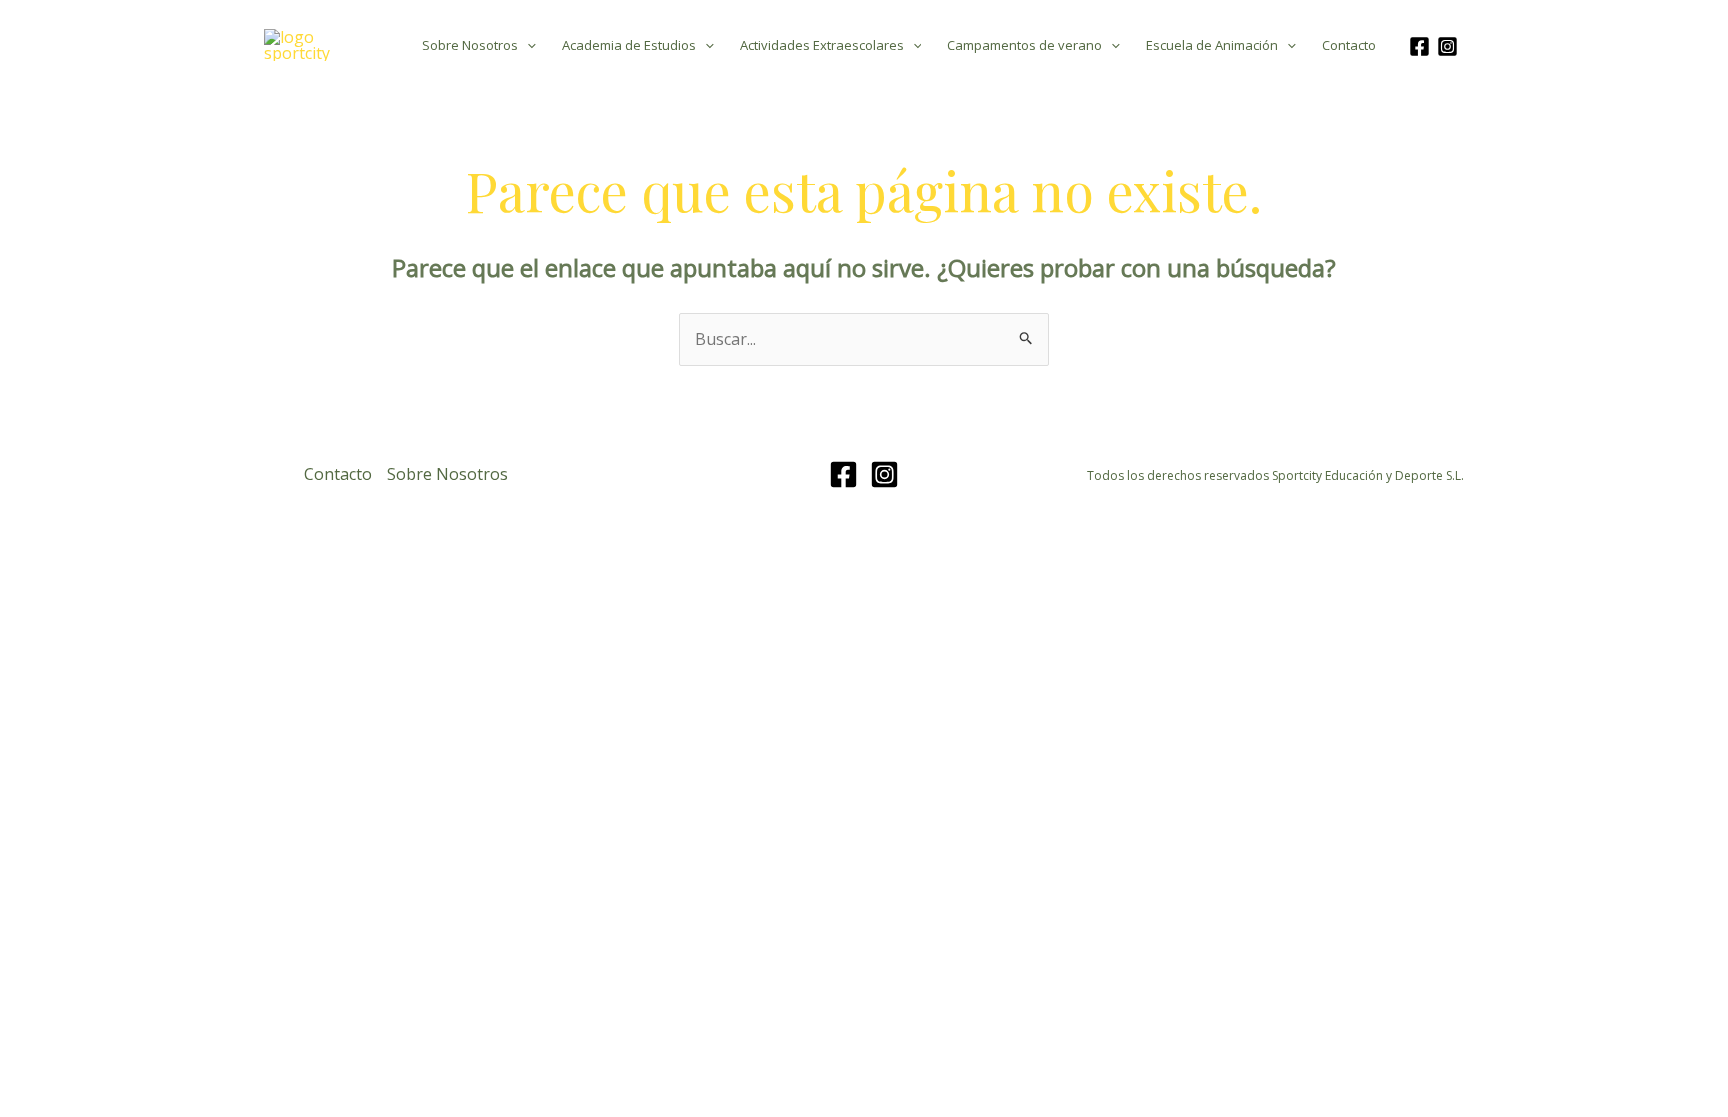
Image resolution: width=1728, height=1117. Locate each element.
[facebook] (1422, 46)
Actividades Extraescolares (822, 45)
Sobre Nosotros (470, 45)
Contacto (1349, 45)
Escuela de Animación (1212, 45)
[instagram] (1450, 46)
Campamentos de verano (1024, 45)
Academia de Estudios (629, 45)
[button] (527, 45)
